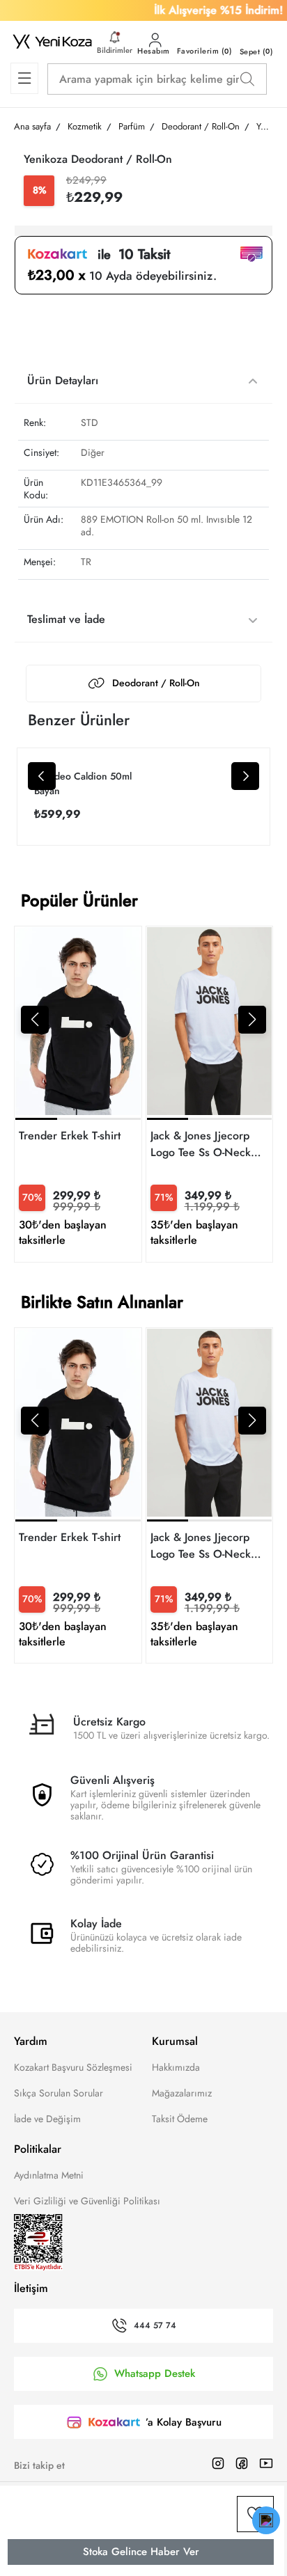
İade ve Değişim (47, 2119)
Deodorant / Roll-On (156, 683)
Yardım (31, 2041)
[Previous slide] (42, 776)
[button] (35, 1020)
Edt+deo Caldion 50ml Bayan (83, 783)
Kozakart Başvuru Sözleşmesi (73, 2067)
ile (129, 255)
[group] (78, 1094)
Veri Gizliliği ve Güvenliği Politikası (87, 2201)
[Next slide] (245, 776)
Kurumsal (175, 2041)
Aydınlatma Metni (49, 2175)
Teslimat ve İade (66, 619)
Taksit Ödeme (180, 2119)
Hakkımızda (176, 2067)
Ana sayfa (32, 126)
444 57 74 (155, 2326)
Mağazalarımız (182, 2093)
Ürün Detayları (63, 380)
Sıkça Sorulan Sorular (59, 2093)
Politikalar (38, 2149)
